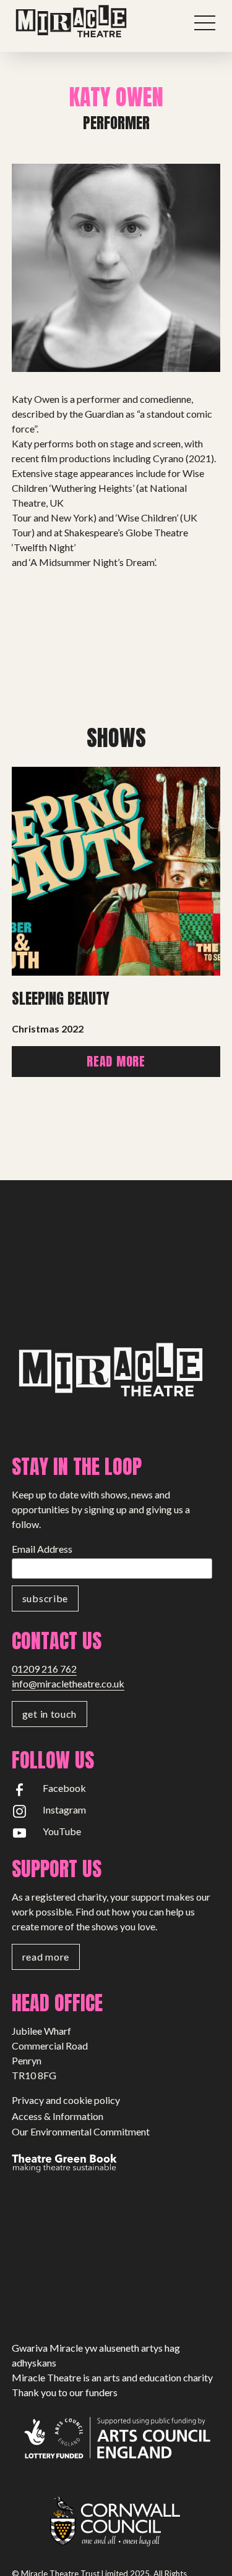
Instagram (64, 1810)
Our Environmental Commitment (81, 2131)
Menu (205, 23)
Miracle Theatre (96, 22)
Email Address (42, 1549)
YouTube (62, 1831)
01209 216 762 (44, 1669)
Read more (116, 1061)
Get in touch (49, 1714)
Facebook (64, 1788)
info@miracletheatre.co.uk (68, 1683)
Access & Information (58, 2116)
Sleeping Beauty (61, 999)
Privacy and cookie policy (66, 2100)
